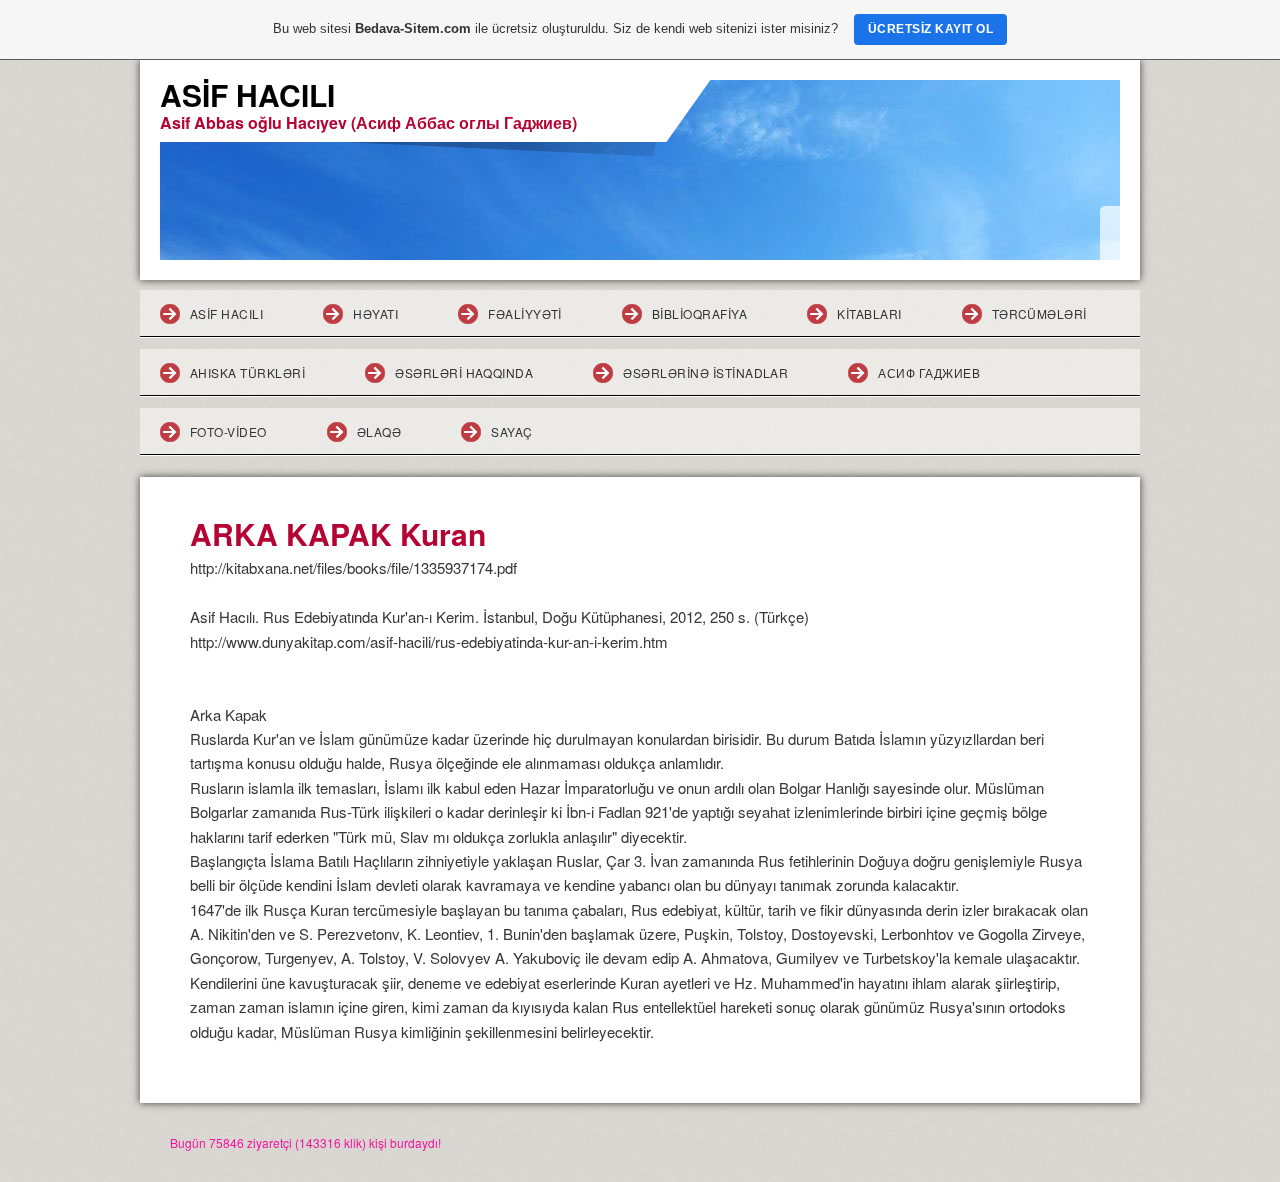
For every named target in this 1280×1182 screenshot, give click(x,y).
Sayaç (511, 431)
